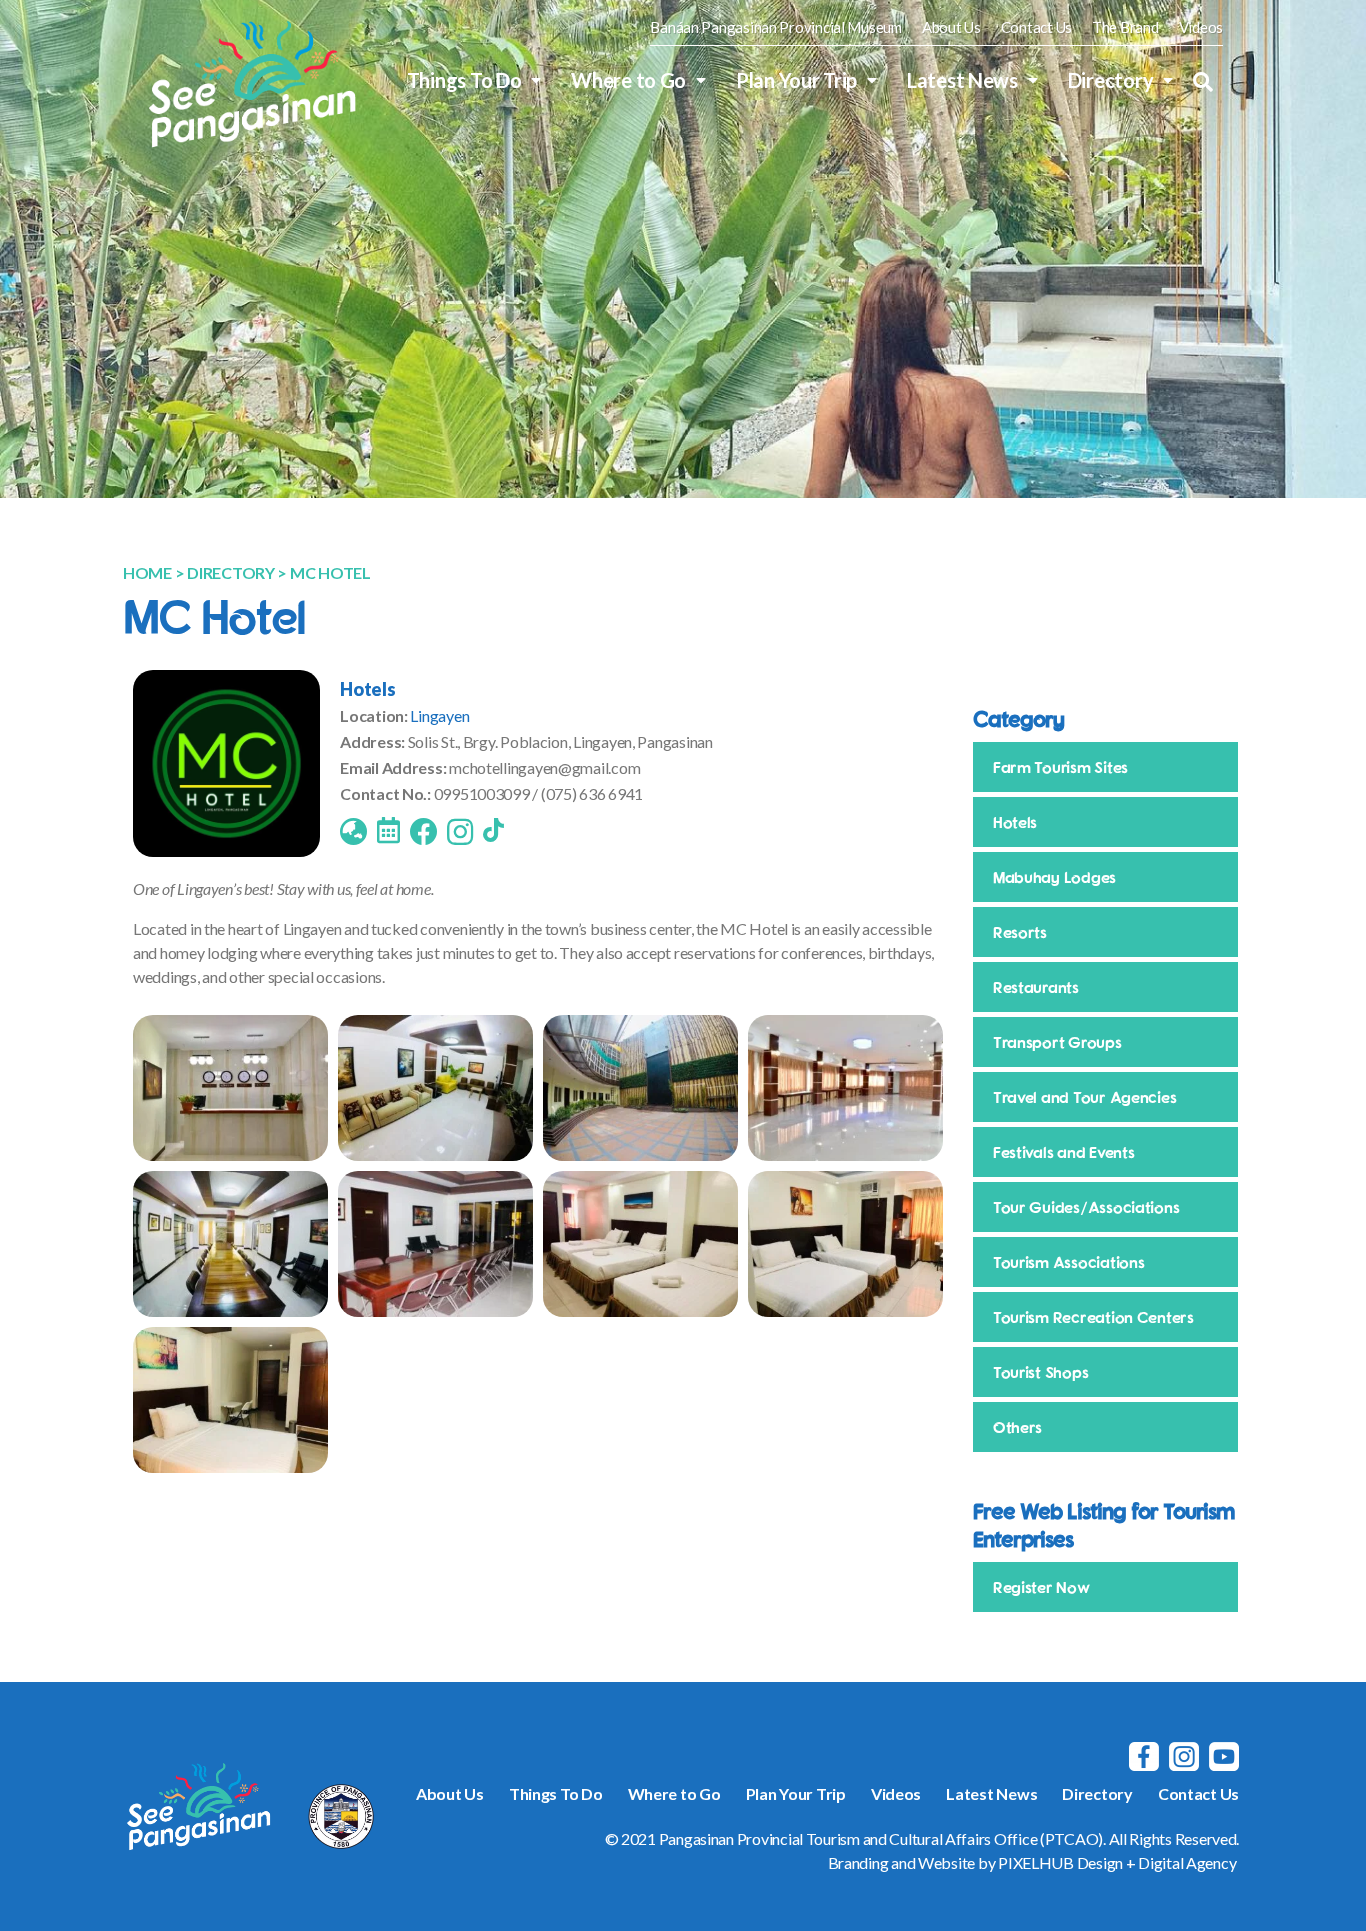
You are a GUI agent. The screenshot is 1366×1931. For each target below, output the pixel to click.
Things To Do (464, 80)
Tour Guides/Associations (1086, 1207)
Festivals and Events (1064, 1152)
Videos (1201, 27)
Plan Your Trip (796, 80)
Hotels (367, 689)
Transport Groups (1057, 1042)
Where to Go (628, 80)
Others (1017, 1427)
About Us (951, 27)
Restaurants (1036, 987)
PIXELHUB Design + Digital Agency (1117, 1862)
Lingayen (439, 715)
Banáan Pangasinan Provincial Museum (776, 27)
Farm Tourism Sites (1060, 767)
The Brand (1125, 27)
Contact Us (1036, 27)
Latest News (962, 80)
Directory (1111, 80)
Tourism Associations (1069, 1262)
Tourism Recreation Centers (1093, 1317)
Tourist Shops (1041, 1372)
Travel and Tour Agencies (1085, 1097)
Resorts (1020, 932)
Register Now (1041, 1587)
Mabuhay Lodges (1054, 877)
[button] (1203, 82)
